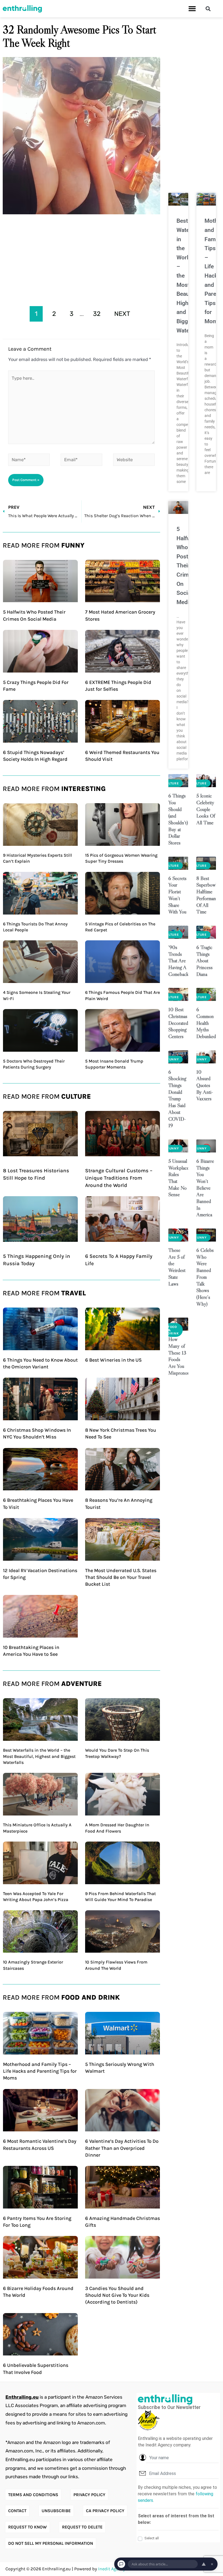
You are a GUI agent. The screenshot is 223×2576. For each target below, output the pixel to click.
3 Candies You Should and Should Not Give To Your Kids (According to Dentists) (117, 2295)
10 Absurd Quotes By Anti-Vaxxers (205, 1085)
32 (97, 314)
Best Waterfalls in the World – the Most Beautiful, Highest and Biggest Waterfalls (39, 1756)
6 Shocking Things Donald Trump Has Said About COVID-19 (177, 1099)
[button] (192, 9)
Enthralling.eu (22, 2397)
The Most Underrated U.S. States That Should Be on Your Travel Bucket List (121, 1577)
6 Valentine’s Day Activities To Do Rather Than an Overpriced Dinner (122, 2148)
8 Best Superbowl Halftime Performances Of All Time (209, 895)
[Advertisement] (81, 258)
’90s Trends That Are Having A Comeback (179, 961)
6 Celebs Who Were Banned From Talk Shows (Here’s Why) (205, 1277)
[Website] (134, 461)
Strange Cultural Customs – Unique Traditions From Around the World (119, 1178)
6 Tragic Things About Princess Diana (205, 961)
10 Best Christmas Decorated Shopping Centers (178, 1023)
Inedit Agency (112, 2569)
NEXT (122, 314)
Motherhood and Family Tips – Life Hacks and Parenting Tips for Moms (40, 2071)
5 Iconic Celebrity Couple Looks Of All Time (206, 809)
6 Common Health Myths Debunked (206, 1023)
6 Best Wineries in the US (113, 1360)
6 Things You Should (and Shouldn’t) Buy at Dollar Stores (178, 819)
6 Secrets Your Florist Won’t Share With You (177, 895)
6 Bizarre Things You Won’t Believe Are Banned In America (205, 1188)
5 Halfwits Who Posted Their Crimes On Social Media (187, 566)
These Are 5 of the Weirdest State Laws (177, 1267)
